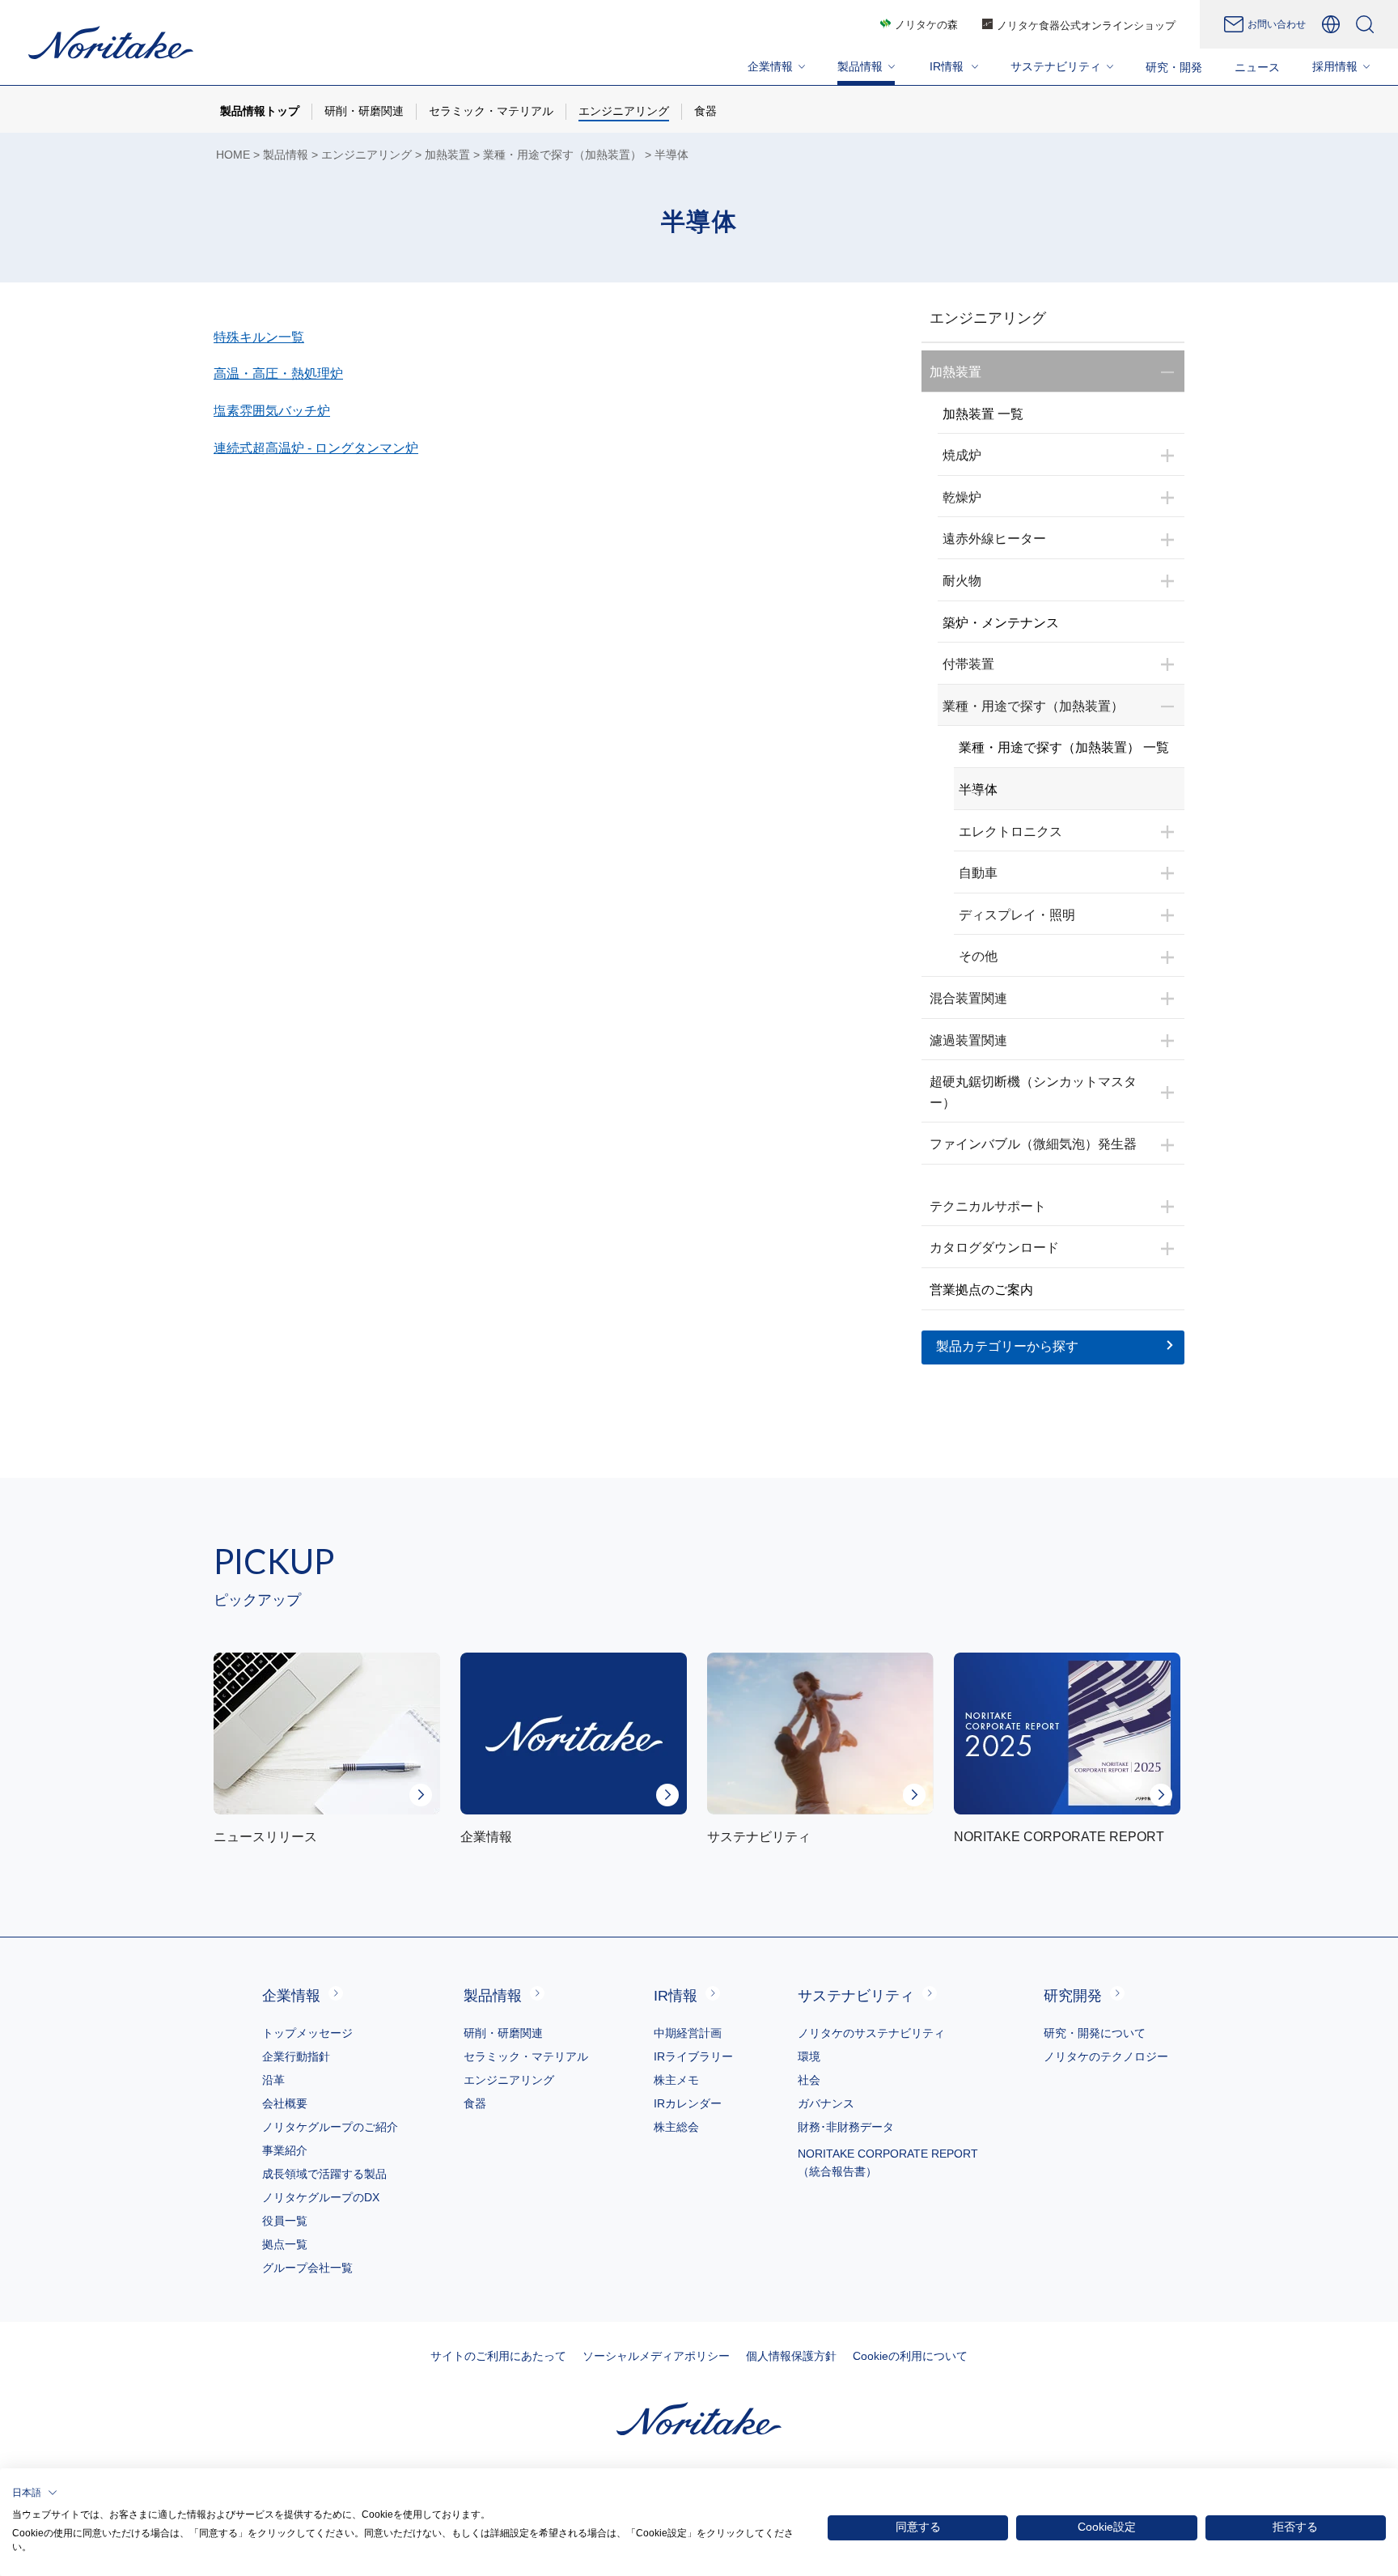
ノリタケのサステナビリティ (871, 2033)
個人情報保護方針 (791, 2356)
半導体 (978, 789)
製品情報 (286, 155)
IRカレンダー (688, 2103)
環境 (809, 2056)
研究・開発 (1174, 67)
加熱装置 (447, 155)
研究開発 (1073, 1996)
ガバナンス (826, 2103)
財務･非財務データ (846, 2127)
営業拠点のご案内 (981, 1290)
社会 (809, 2080)
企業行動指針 (296, 2056)
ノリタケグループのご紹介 (330, 2127)
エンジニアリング (366, 155)
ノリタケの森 (926, 25)
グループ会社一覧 (307, 2268)
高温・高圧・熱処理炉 (278, 373)
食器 (475, 2103)
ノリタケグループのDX (321, 2197)
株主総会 (676, 2127)
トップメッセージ (307, 2033)
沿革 (273, 2080)
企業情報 (291, 1996)
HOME (233, 155)
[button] (35, 2493)
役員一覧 (285, 2221)
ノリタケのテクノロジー (1106, 2056)
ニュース (1257, 67)
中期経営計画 (688, 2033)
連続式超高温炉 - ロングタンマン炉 (316, 448)
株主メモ (676, 2080)
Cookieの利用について (910, 2356)
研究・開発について (1095, 2033)
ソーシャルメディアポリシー (656, 2356)
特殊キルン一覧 (259, 337)
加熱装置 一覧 (983, 414)
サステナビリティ (856, 1996)
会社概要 (285, 2103)
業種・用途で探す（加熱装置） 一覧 (1064, 747)
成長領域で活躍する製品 (324, 2174)
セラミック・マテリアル (526, 2056)
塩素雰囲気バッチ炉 (272, 411)
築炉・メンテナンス (1001, 623)
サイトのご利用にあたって (498, 2356)
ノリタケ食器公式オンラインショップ (1086, 25)
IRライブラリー (693, 2056)
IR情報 (676, 1996)
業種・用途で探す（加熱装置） (562, 155)
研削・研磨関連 (503, 2033)
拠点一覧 (285, 2244)
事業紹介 (285, 2150)
